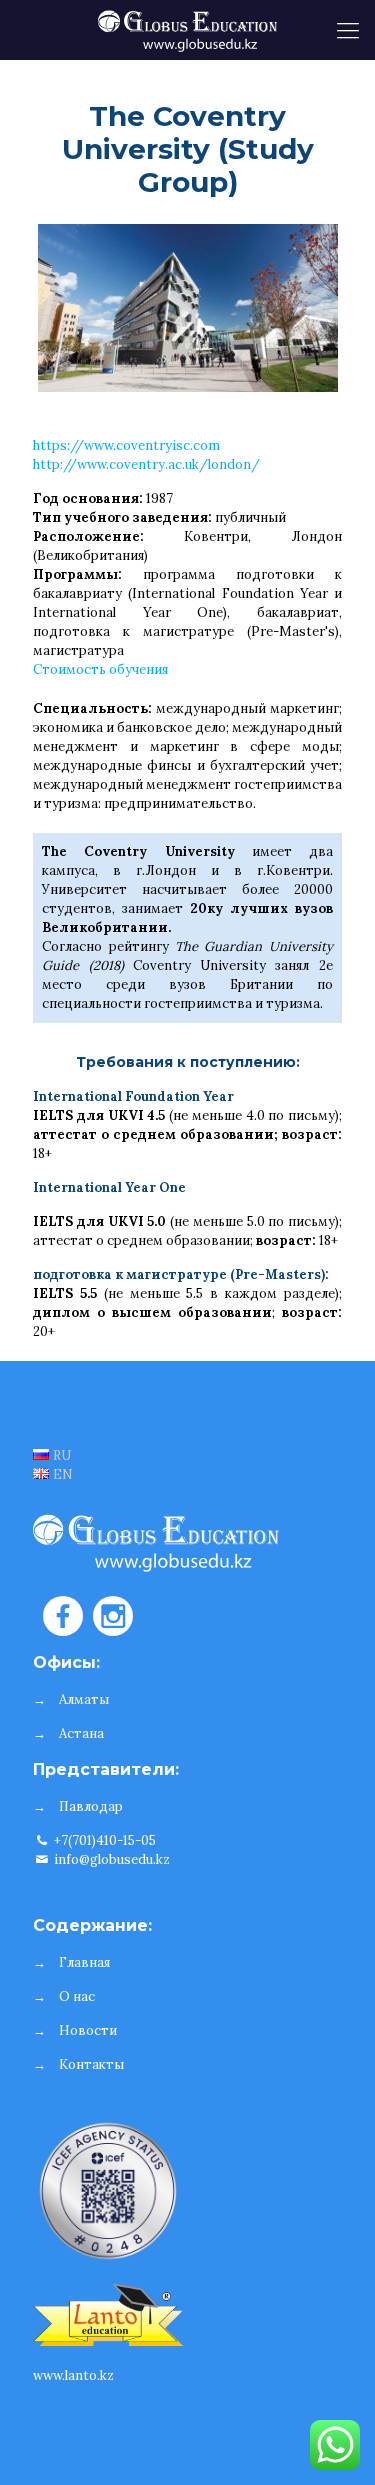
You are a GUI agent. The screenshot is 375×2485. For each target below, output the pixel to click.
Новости (88, 2030)
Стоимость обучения (100, 669)
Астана (81, 1733)
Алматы (84, 1699)
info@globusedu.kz (110, 1859)
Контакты (91, 2064)
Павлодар (91, 1806)
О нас (77, 1996)
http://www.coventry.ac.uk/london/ (146, 464)
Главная (84, 1962)
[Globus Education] (187, 30)
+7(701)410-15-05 (103, 1840)
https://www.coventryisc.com (126, 445)
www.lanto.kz (73, 2375)
